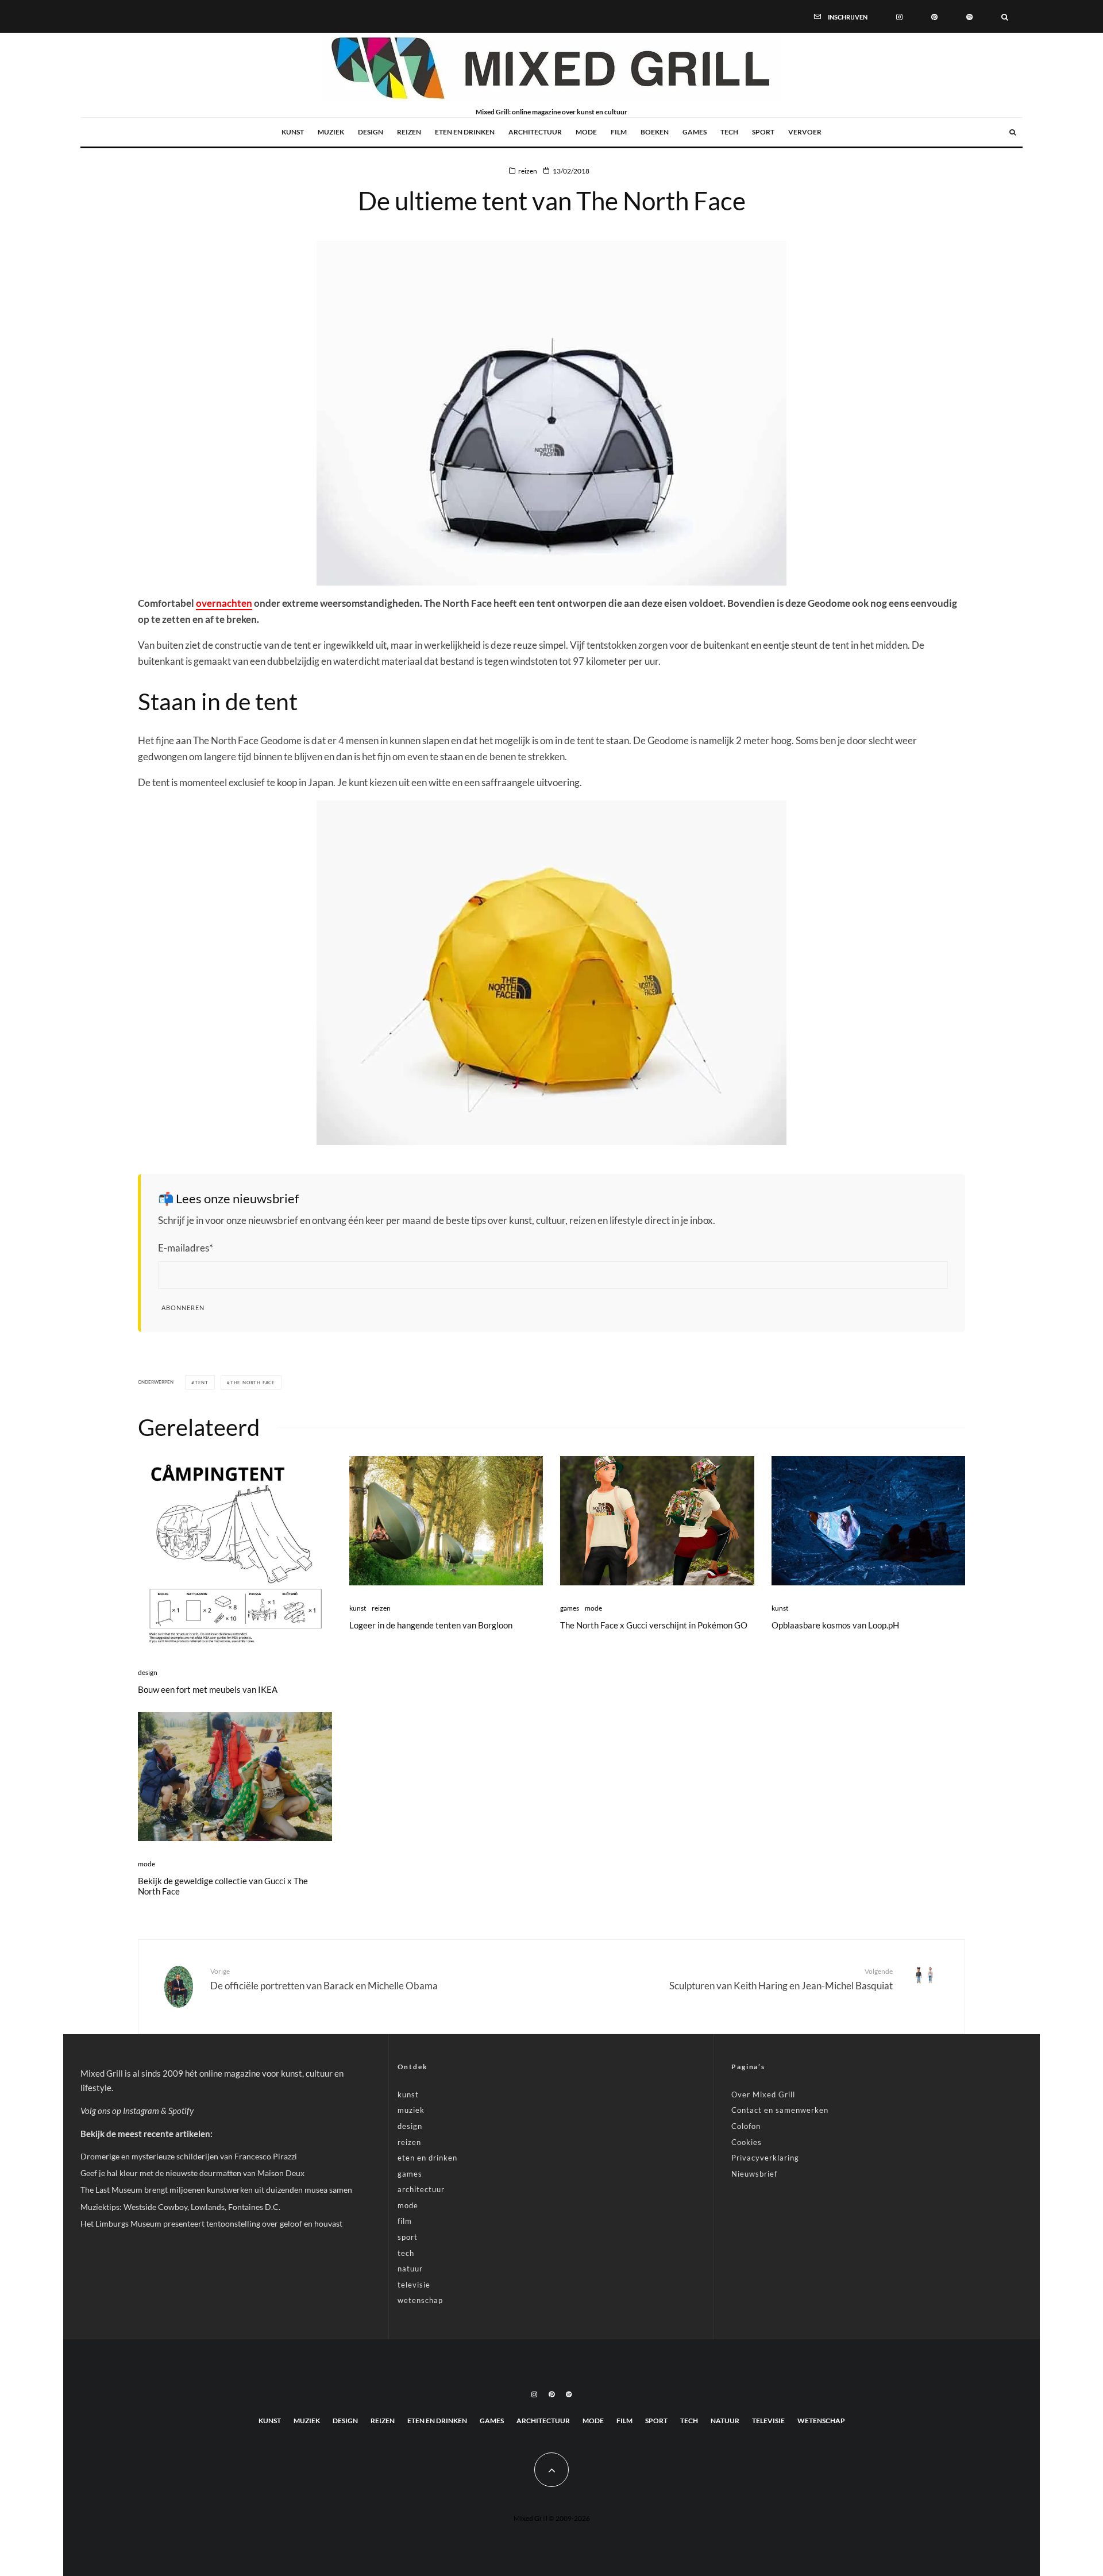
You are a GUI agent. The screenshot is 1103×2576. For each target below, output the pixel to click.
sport (763, 132)
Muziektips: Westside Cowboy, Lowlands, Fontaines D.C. (180, 2207)
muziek (331, 132)
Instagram (141, 2111)
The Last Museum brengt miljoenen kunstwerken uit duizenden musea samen (216, 2190)
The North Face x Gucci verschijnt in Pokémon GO (654, 1625)
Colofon (746, 2126)
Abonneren (183, 1308)
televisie (414, 2285)
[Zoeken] (1005, 16)
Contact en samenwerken (780, 2110)
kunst (293, 132)
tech (729, 132)
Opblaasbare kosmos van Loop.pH (835, 1625)
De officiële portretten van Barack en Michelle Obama (324, 1979)
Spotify (181, 2111)
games (695, 132)
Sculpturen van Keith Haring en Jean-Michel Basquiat (781, 1979)
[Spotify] (969, 16)
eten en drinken (465, 132)
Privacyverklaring (765, 2158)
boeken (655, 132)
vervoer (805, 132)
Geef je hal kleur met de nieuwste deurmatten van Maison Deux (192, 2173)
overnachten (224, 603)
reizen (409, 132)
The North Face (253, 1383)
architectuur (535, 132)
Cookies (747, 2142)
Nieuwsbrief (754, 2174)
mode (586, 132)
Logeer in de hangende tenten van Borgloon (431, 1625)
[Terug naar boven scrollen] (551, 2470)
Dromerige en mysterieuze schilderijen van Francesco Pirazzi (189, 2156)
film (619, 132)
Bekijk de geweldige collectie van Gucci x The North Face (223, 1886)
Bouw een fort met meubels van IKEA (208, 1689)
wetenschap (420, 2300)
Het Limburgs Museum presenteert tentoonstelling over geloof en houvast (211, 2223)
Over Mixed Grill (763, 2094)
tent (202, 1383)
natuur (410, 2269)
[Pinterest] (934, 16)
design (371, 132)
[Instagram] (899, 16)
